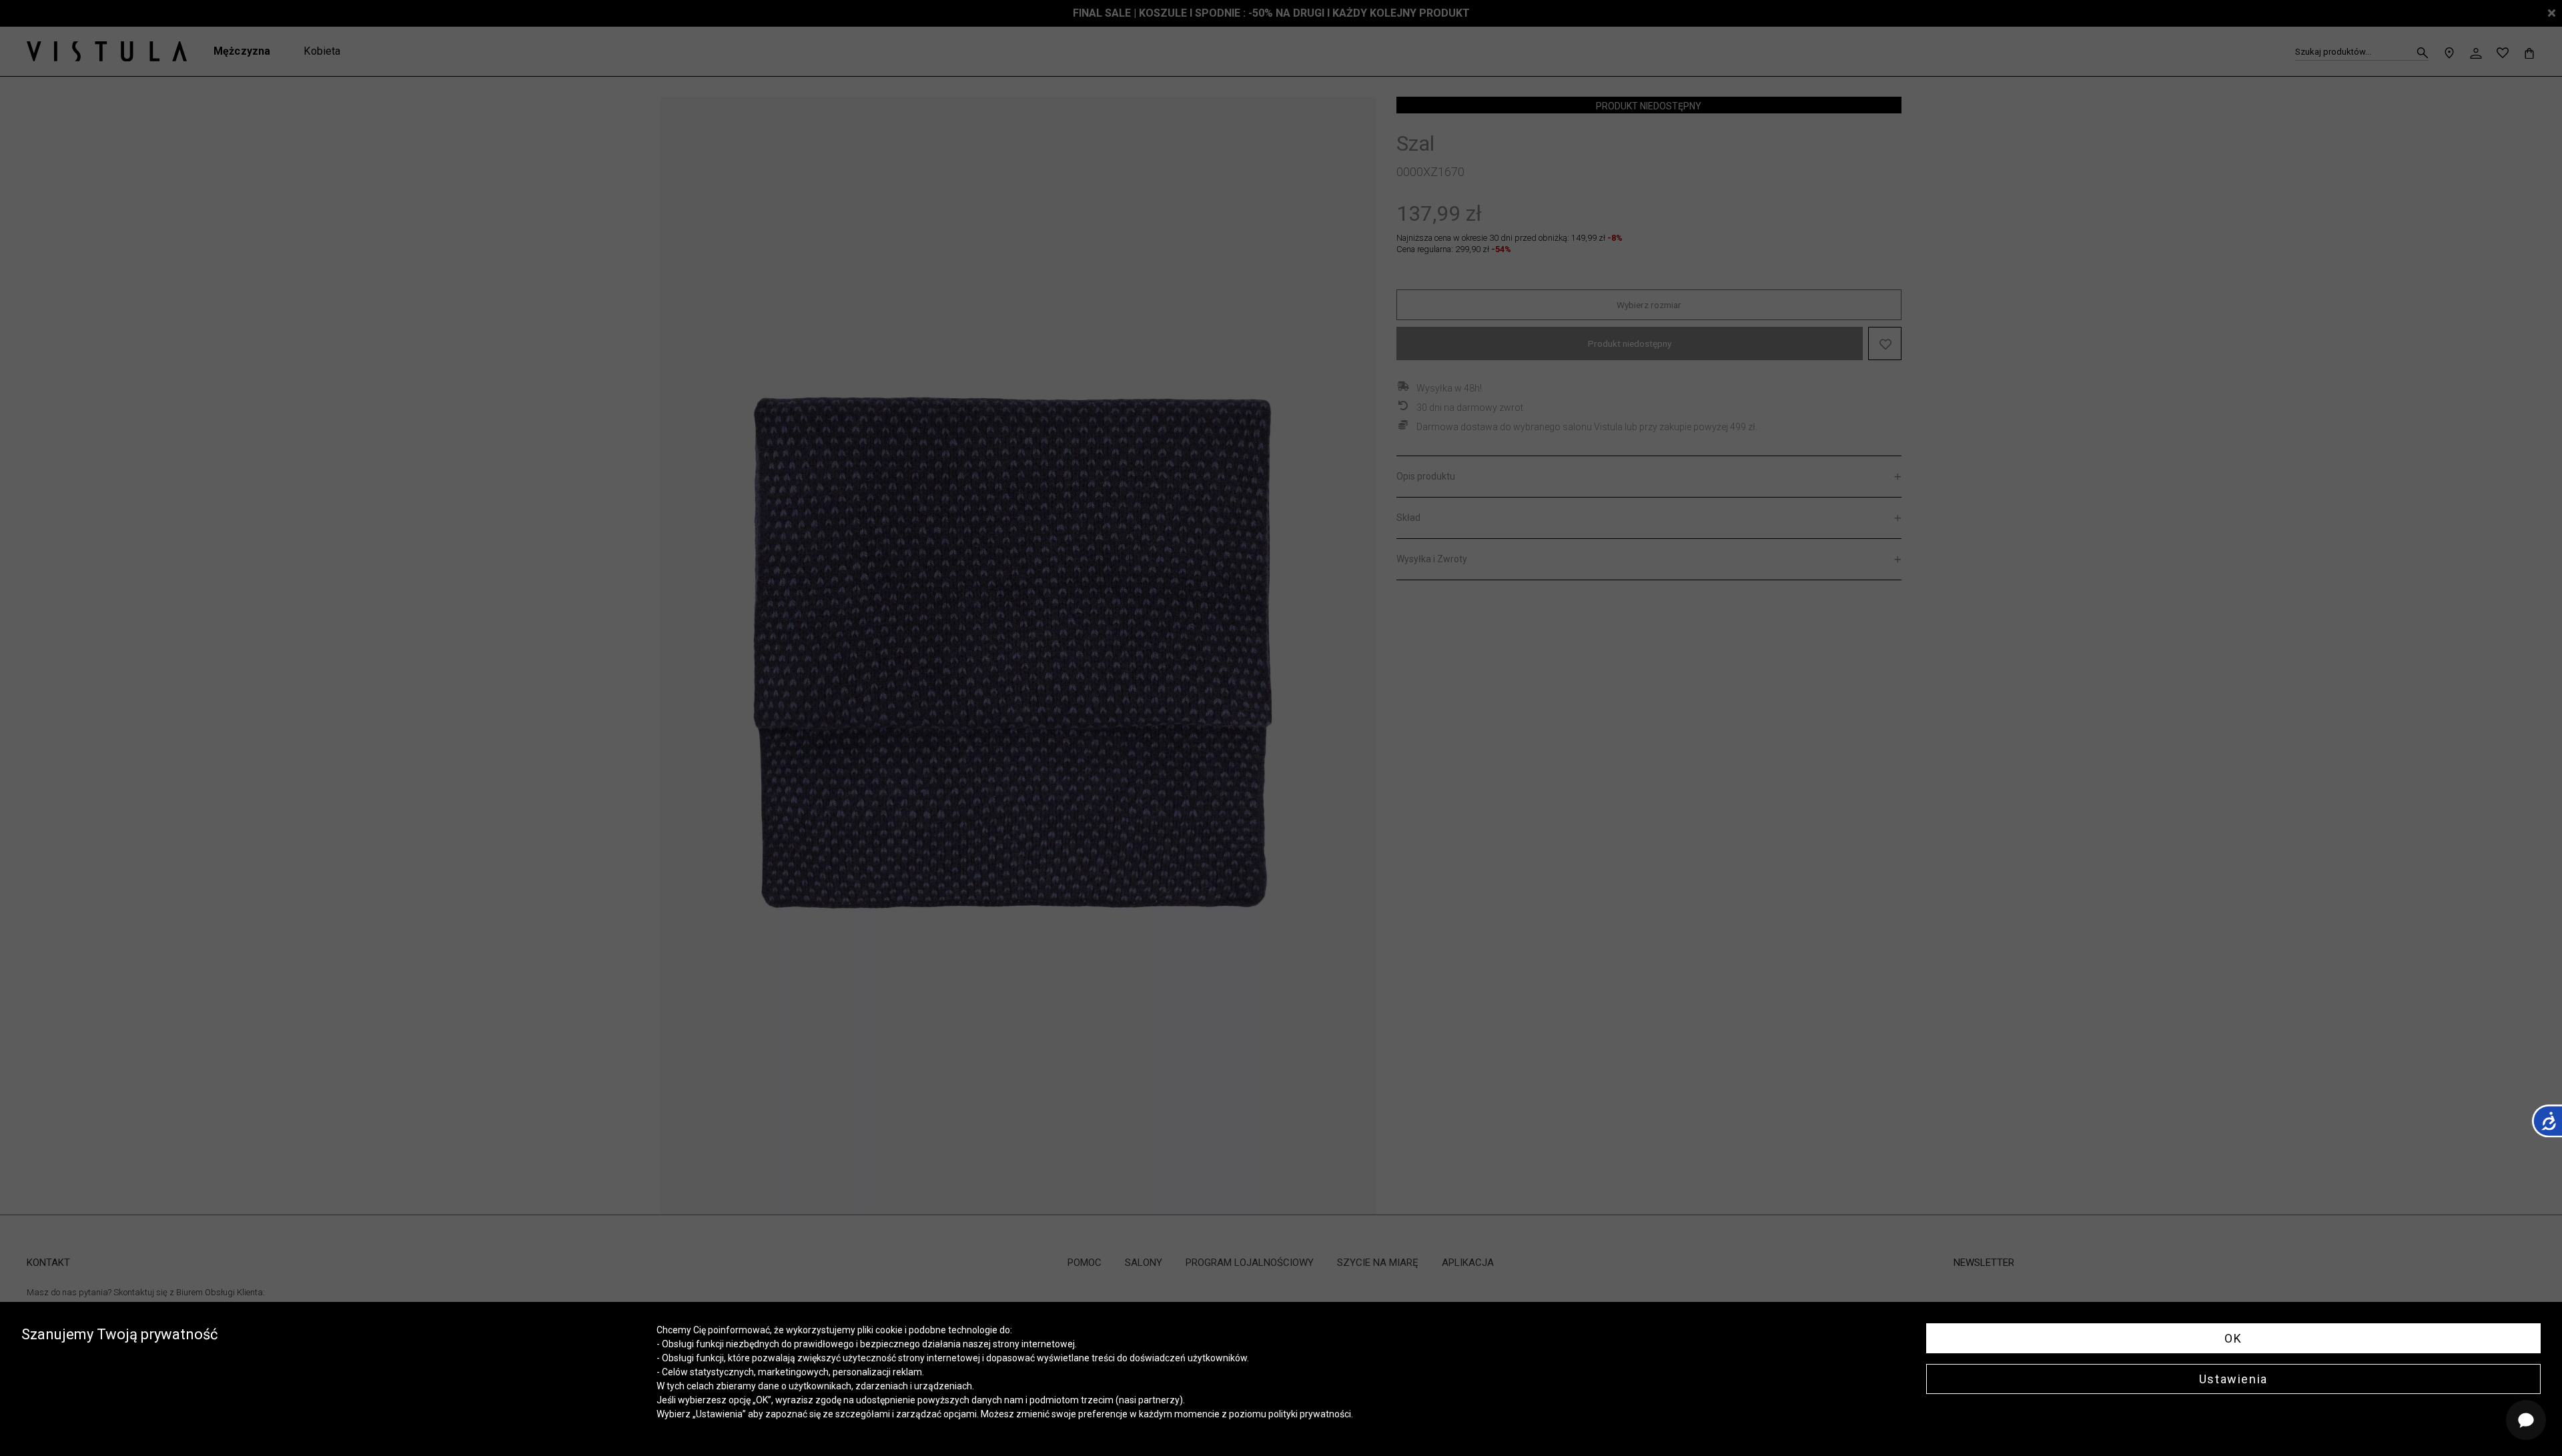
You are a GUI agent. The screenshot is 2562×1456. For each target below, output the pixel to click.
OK (2233, 1338)
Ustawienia (2233, 1379)
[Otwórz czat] (2526, 1420)
